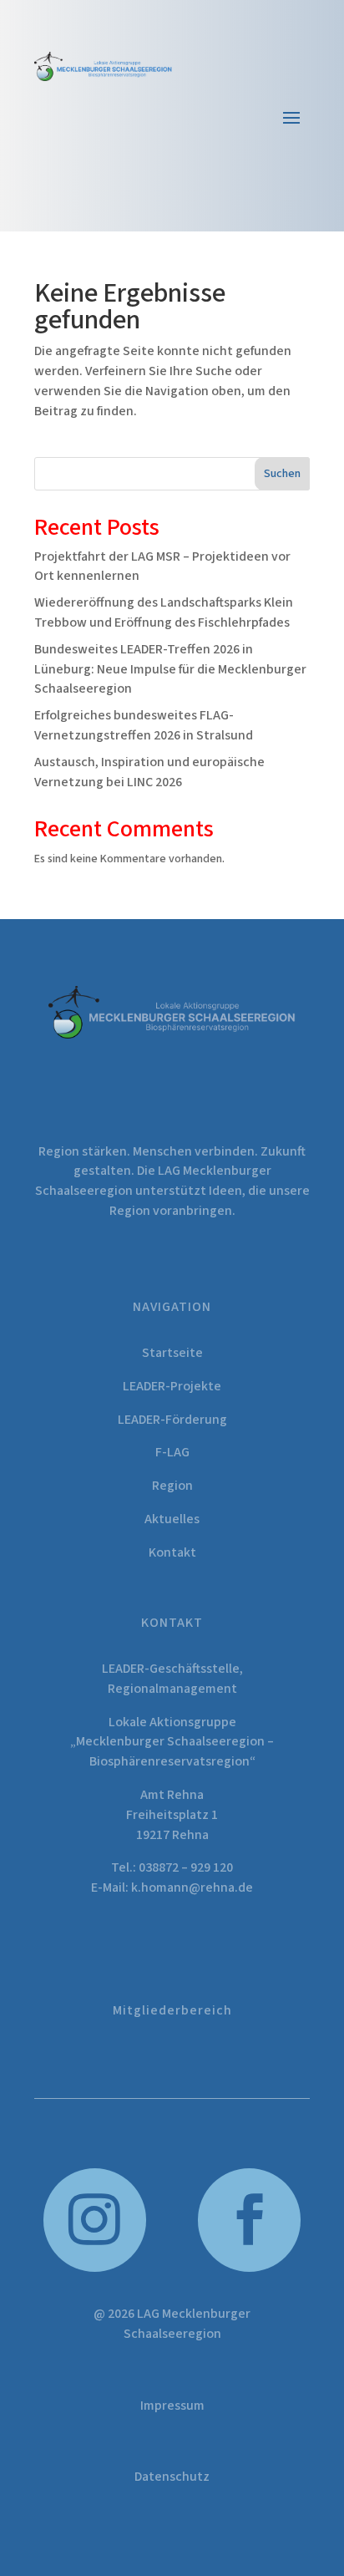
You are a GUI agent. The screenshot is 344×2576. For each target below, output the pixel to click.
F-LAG (172, 1452)
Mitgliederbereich (172, 2010)
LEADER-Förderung (172, 1420)
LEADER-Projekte (172, 1386)
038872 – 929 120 (186, 1867)
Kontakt (172, 1552)
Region (172, 1486)
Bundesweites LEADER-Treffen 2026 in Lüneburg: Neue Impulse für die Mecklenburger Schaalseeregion (170, 669)
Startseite (172, 1353)
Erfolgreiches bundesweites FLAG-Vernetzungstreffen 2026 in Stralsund (144, 725)
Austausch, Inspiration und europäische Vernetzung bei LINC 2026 (149, 772)
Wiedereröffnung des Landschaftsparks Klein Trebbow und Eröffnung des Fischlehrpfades (164, 612)
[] (95, 2269)
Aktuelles (172, 1519)
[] (250, 2269)
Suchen (282, 474)
